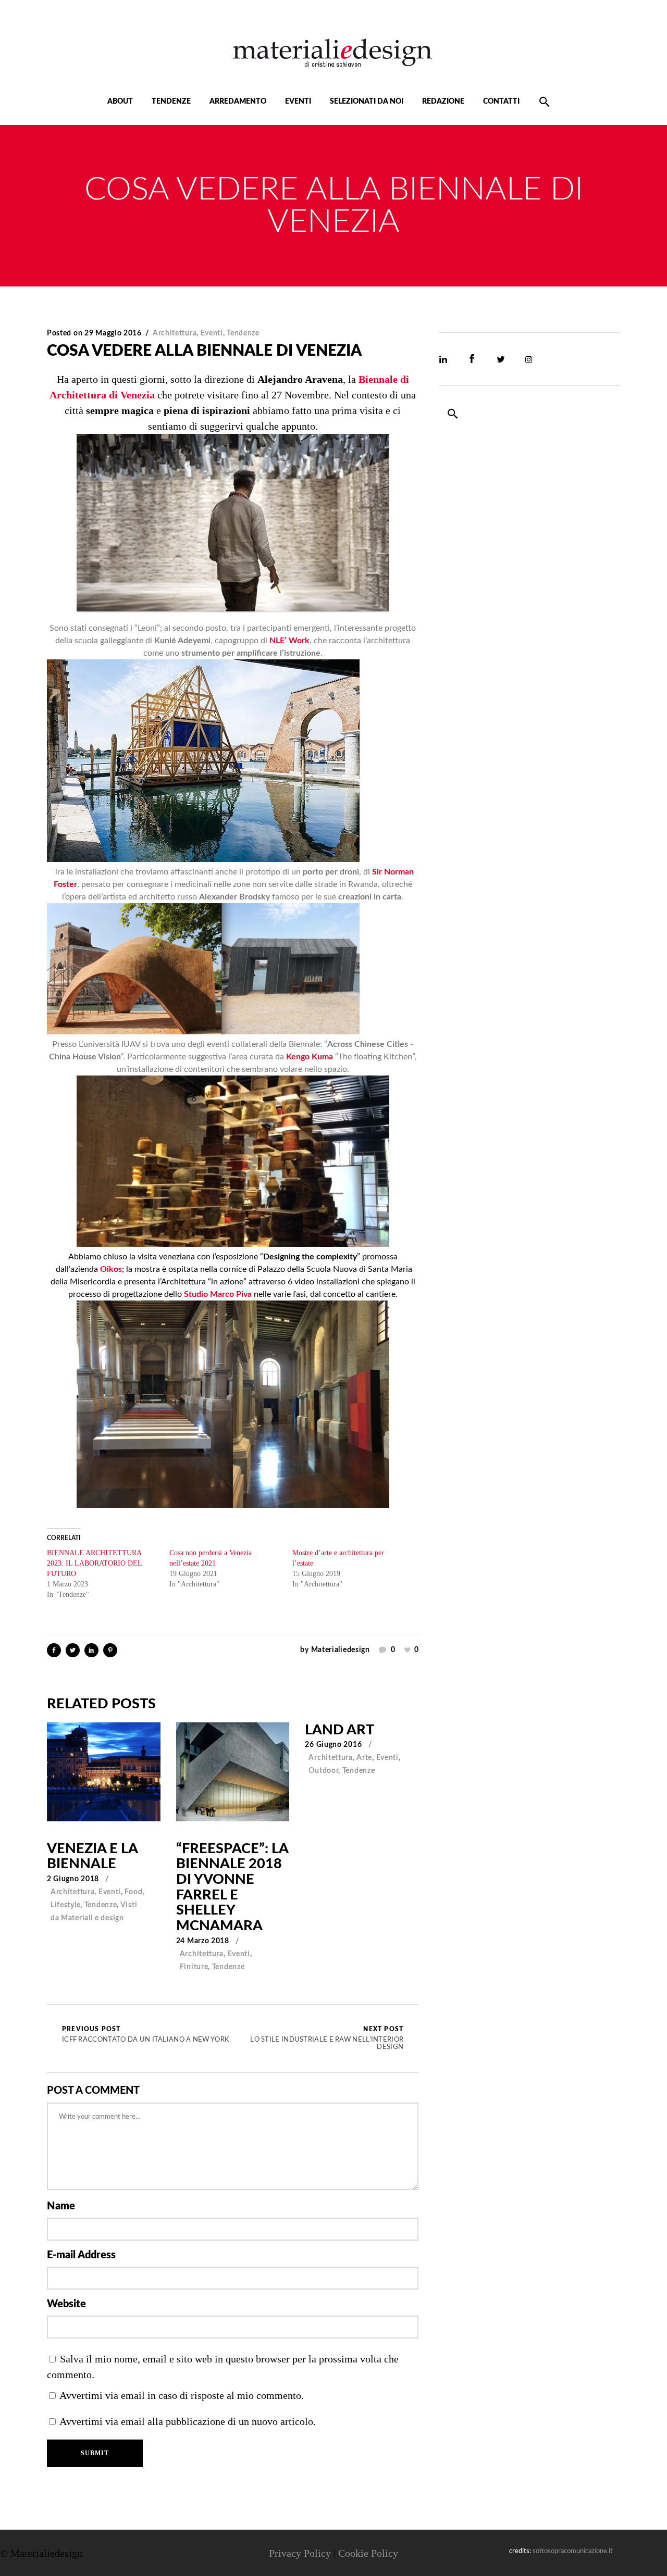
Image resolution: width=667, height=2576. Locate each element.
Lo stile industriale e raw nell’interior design (327, 2039)
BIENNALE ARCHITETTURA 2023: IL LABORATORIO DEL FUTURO (94, 1563)
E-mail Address (81, 2255)
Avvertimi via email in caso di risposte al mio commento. (182, 2395)
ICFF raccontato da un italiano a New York (146, 2035)
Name (61, 2206)
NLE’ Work (289, 641)
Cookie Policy (368, 2553)
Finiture (194, 1967)
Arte (364, 1758)
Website (66, 2304)
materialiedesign (341, 1650)
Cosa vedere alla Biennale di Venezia (204, 351)
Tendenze (243, 333)
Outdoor (323, 1771)
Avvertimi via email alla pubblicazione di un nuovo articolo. (188, 2421)
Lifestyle (65, 1905)
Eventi (212, 333)
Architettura (175, 333)
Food (133, 1892)
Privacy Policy (300, 2553)
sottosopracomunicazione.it (573, 2551)
